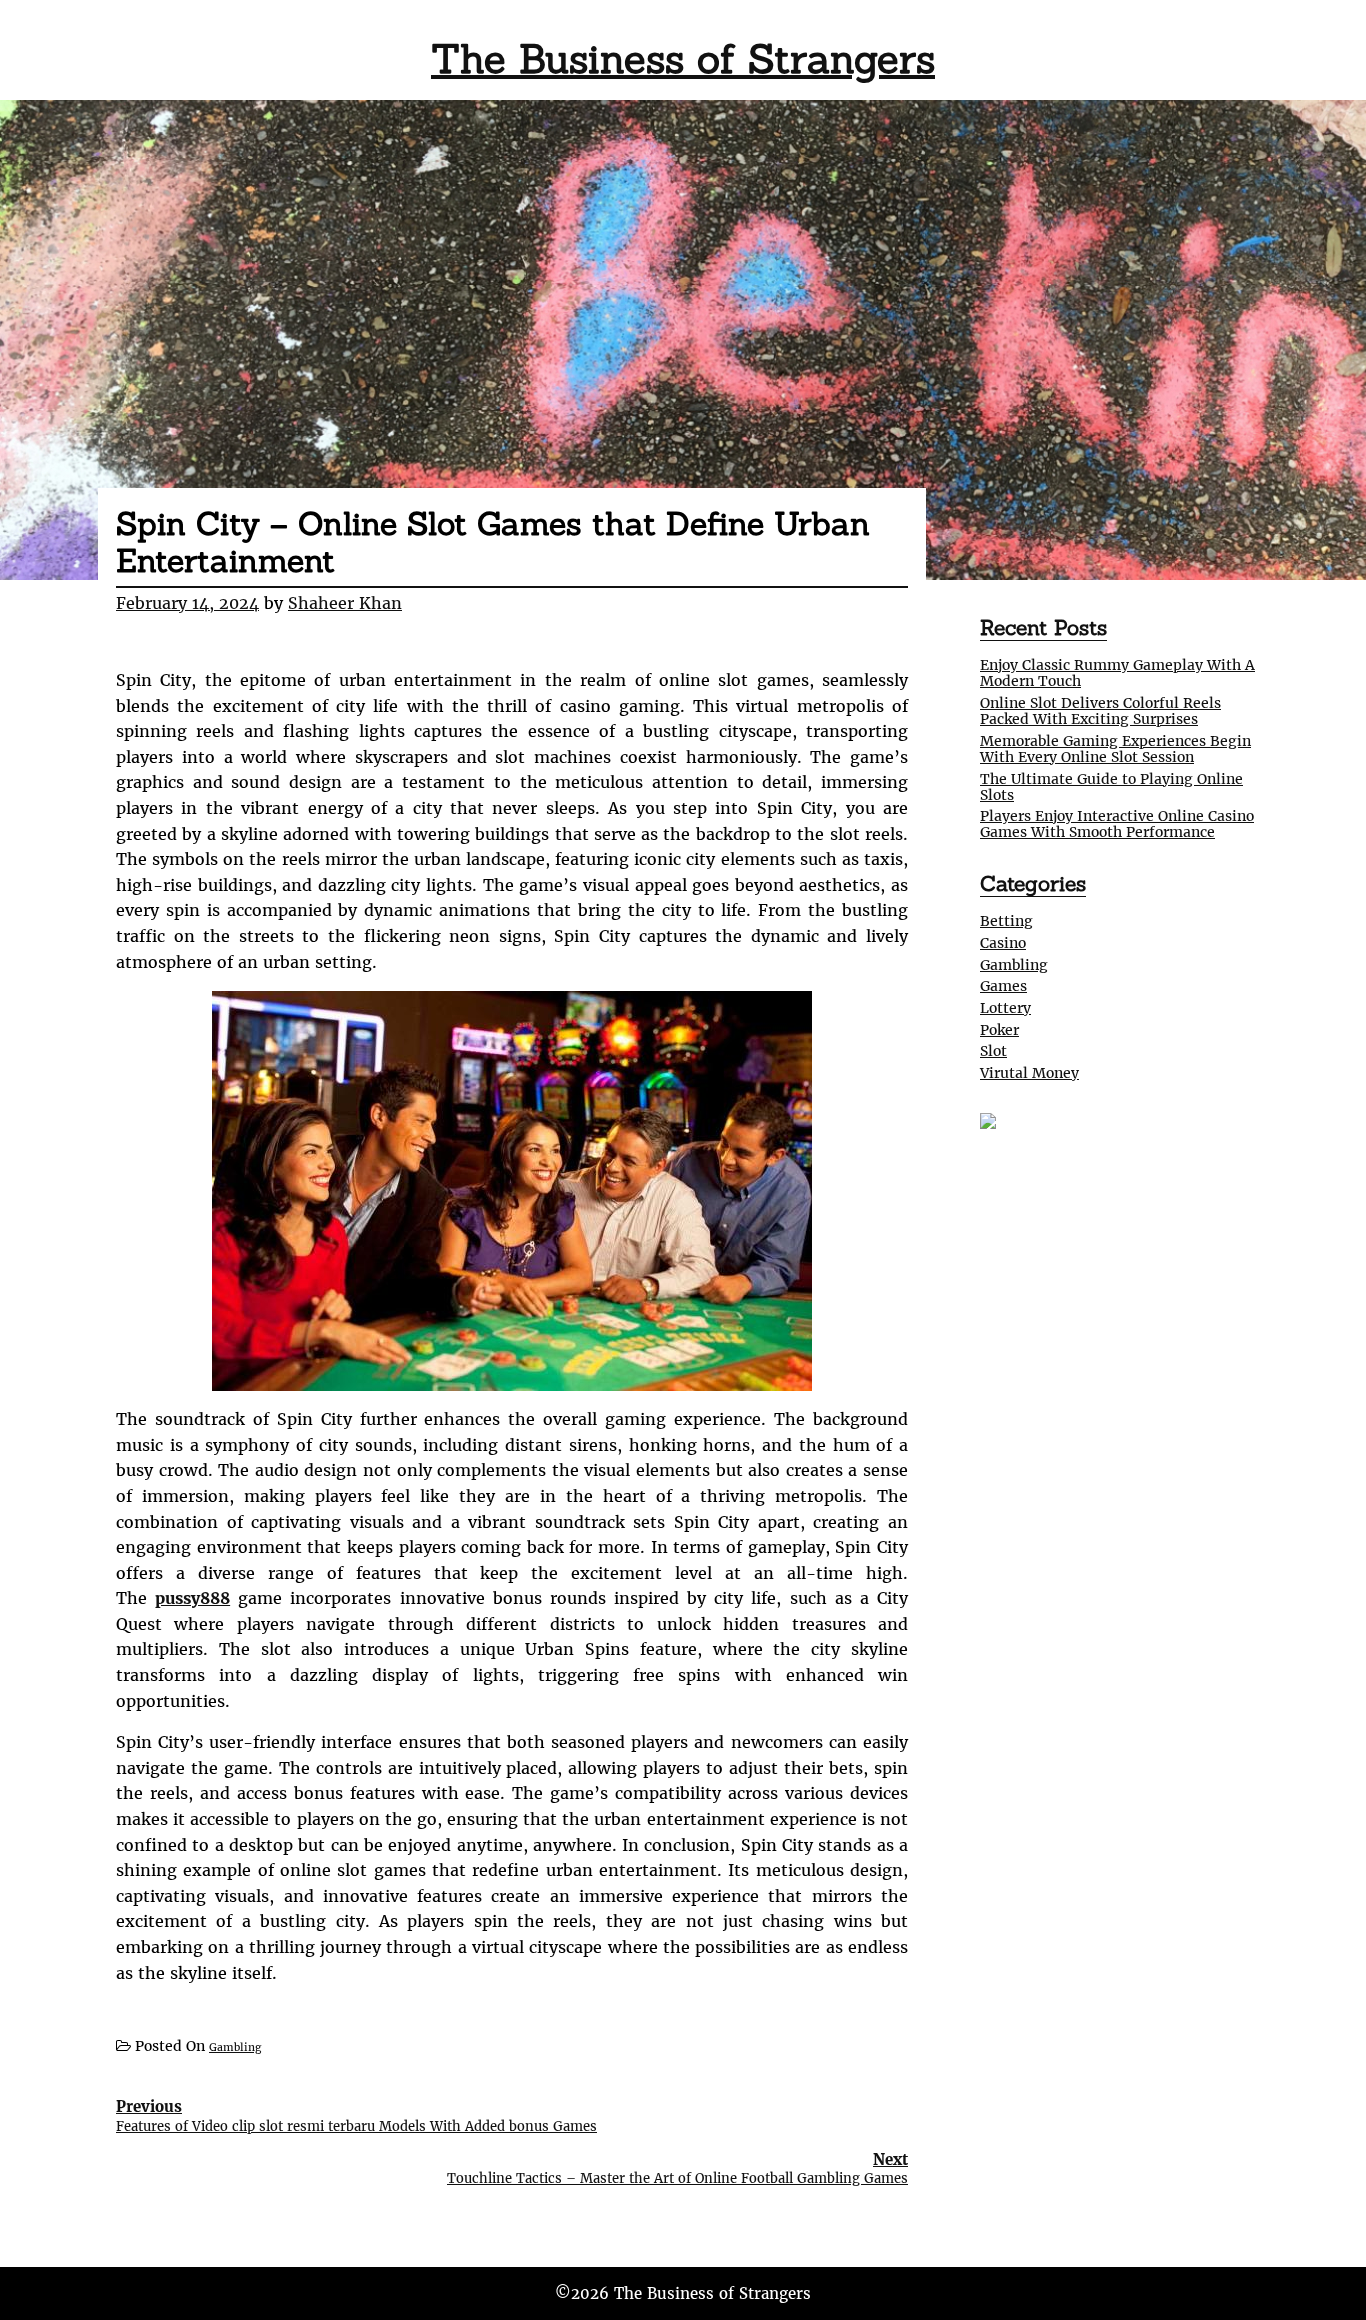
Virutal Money (1029, 1073)
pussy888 (192, 1598)
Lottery (1005, 1008)
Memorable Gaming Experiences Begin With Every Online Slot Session (1115, 749)
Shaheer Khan (345, 603)
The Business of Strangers (683, 58)
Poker (999, 1030)
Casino (1003, 943)
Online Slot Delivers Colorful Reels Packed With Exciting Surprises (1100, 711)
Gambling (235, 2047)
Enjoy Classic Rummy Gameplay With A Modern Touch (1117, 673)
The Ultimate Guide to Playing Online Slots (1111, 787)
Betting (1006, 921)
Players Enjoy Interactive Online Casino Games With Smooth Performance (1117, 824)
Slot (993, 1051)
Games (1003, 986)
